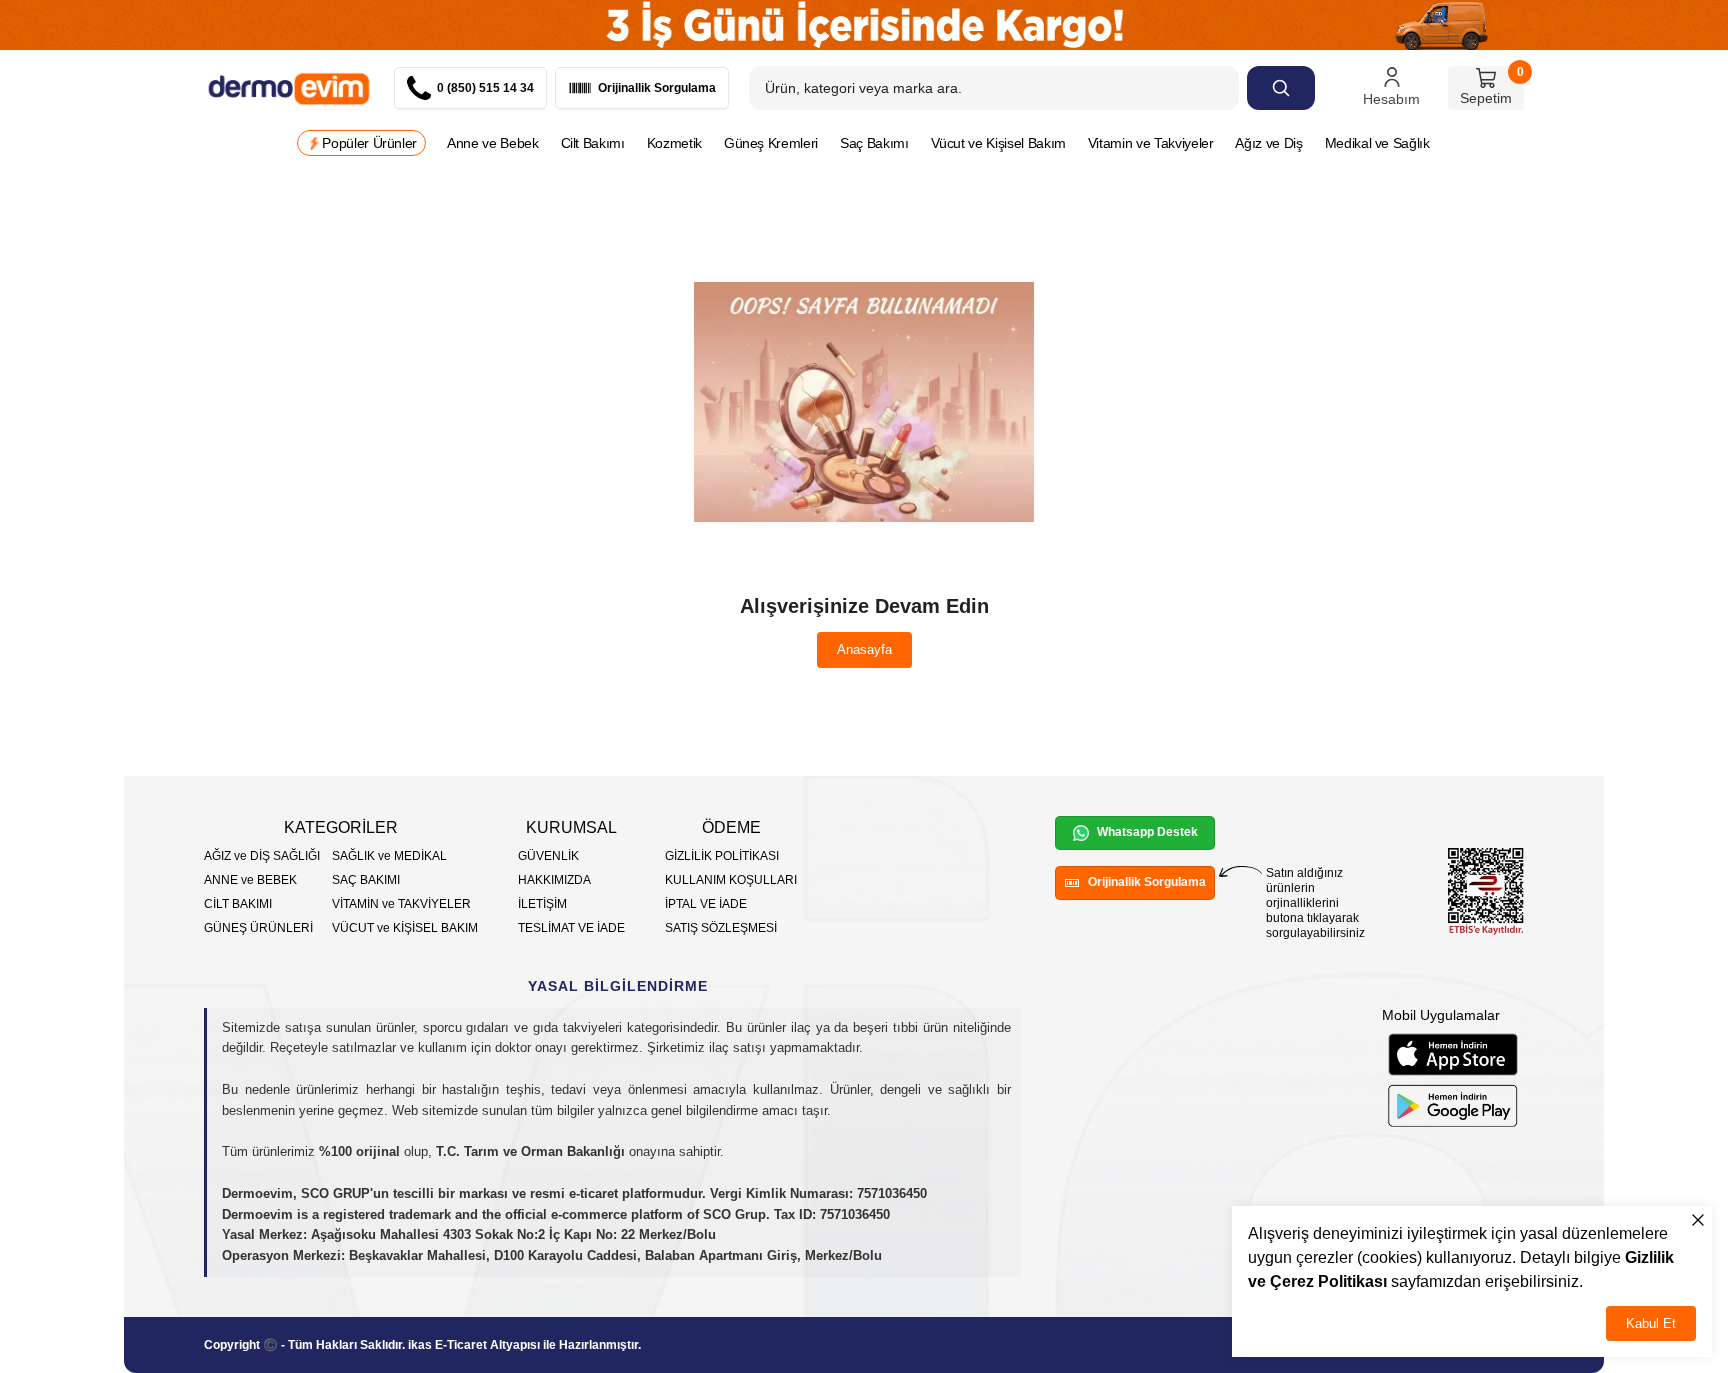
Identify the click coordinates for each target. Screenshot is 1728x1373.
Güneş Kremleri (771, 143)
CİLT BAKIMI (238, 904)
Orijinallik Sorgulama (1147, 882)
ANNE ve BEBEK (250, 880)
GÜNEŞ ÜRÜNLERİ (258, 928)
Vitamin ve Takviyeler (1151, 143)
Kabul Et (1651, 1323)
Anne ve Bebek (492, 143)
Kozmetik (674, 143)
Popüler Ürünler (369, 143)
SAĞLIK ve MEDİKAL (389, 856)
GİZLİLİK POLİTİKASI (722, 856)
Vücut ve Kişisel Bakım (998, 143)
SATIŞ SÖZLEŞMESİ (721, 928)
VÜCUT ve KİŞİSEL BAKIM (405, 928)
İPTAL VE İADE (706, 904)
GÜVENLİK (548, 856)
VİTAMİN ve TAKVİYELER (401, 904)
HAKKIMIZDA (554, 880)
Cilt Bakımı (593, 143)
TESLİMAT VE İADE (571, 928)
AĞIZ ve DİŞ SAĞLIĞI (262, 856)
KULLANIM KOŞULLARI (731, 880)
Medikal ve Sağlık (1377, 143)
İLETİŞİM (542, 904)
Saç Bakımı (874, 143)
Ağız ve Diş (1268, 143)
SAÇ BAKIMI (366, 880)
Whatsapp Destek (1147, 832)
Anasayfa (864, 649)
